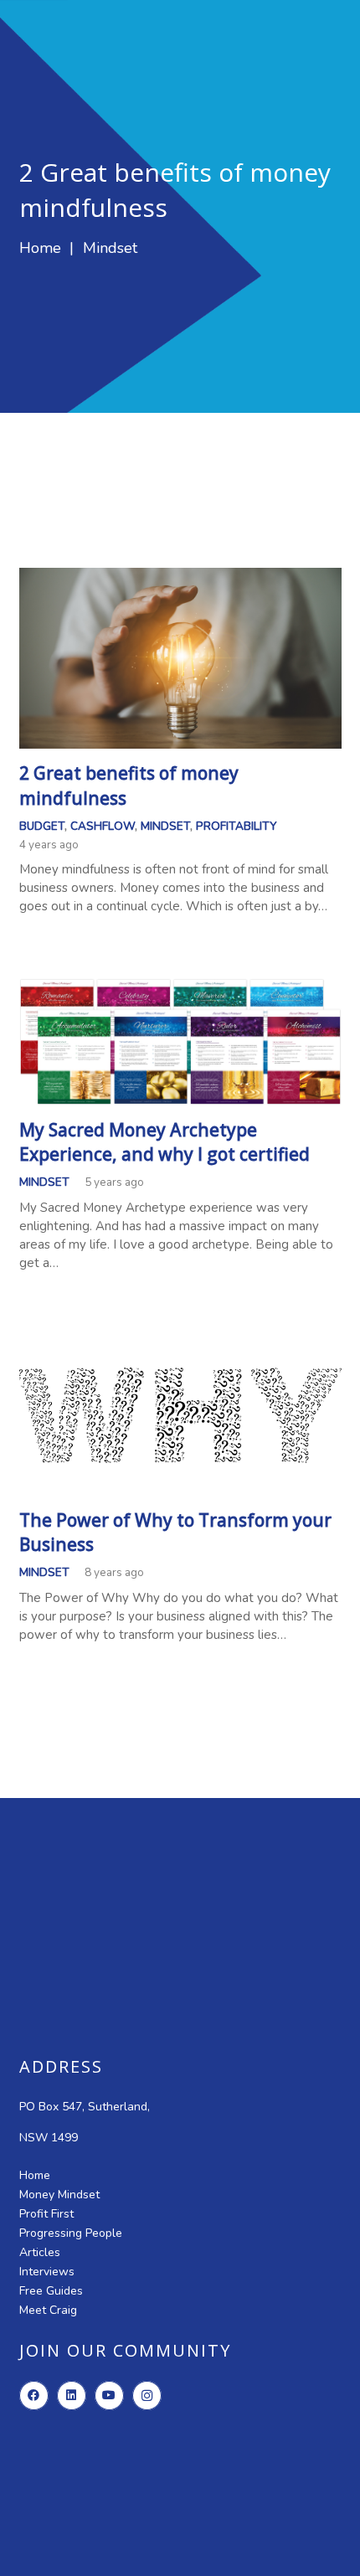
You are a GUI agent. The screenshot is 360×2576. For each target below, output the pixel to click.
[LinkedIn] (72, 2396)
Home (35, 2175)
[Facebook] (34, 2396)
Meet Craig (48, 2310)
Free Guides (51, 2291)
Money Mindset (59, 2195)
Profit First (46, 2214)
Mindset (165, 826)
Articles (40, 2252)
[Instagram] (147, 2396)
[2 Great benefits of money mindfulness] (180, 577)
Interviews (47, 2272)
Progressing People (71, 2233)
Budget (42, 826)
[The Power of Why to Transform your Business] (180, 1344)
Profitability (236, 826)
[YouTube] (109, 2396)
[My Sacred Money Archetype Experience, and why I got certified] (180, 987)
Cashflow (103, 826)
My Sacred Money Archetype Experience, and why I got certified (165, 1142)
